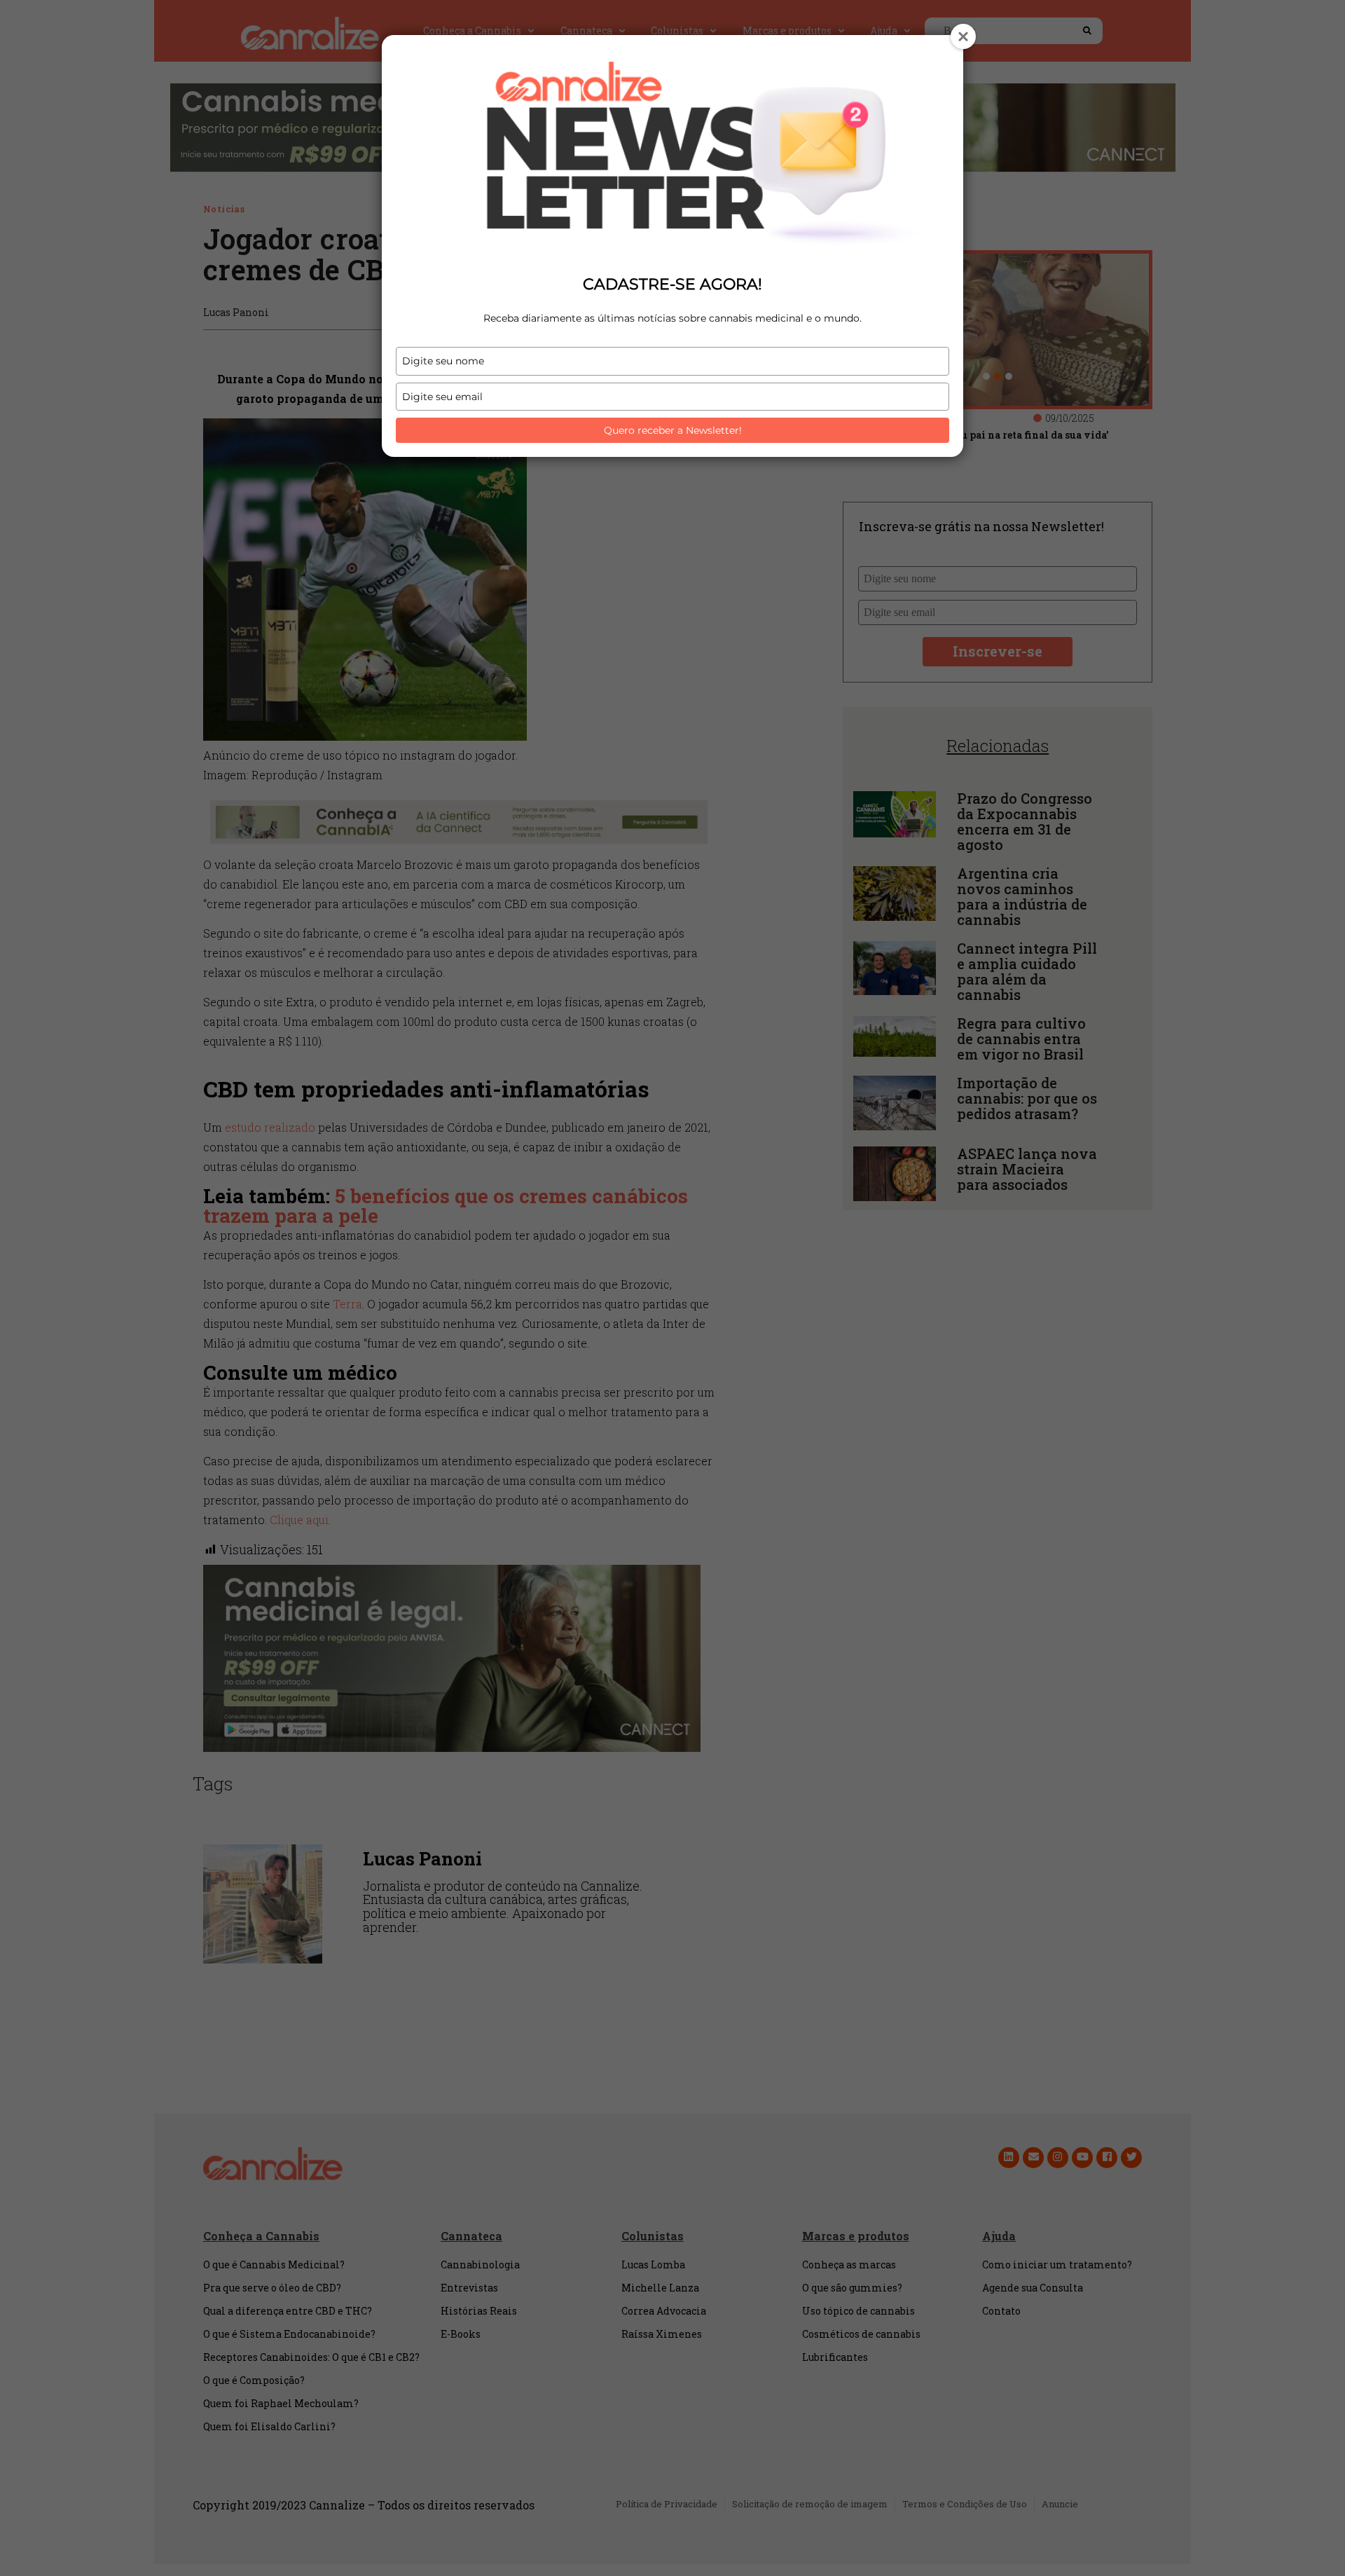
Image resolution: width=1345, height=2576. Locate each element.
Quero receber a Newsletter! (673, 430)
